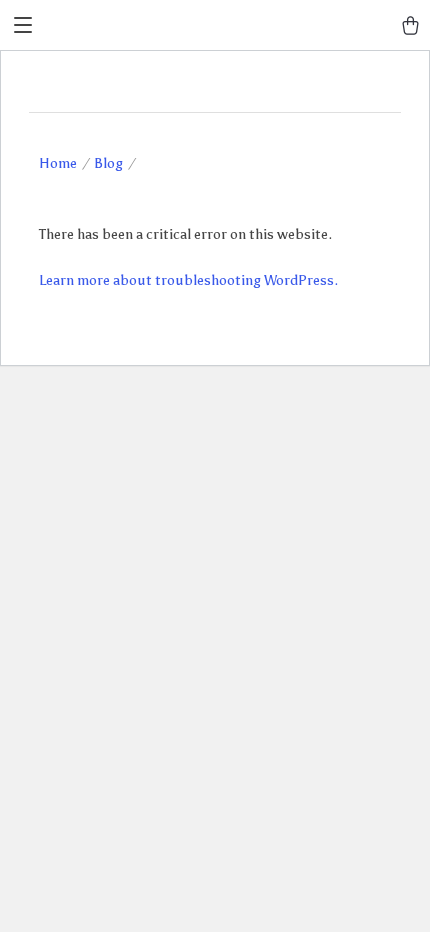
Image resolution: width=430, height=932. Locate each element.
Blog (108, 163)
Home (58, 163)
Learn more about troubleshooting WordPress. (188, 280)
